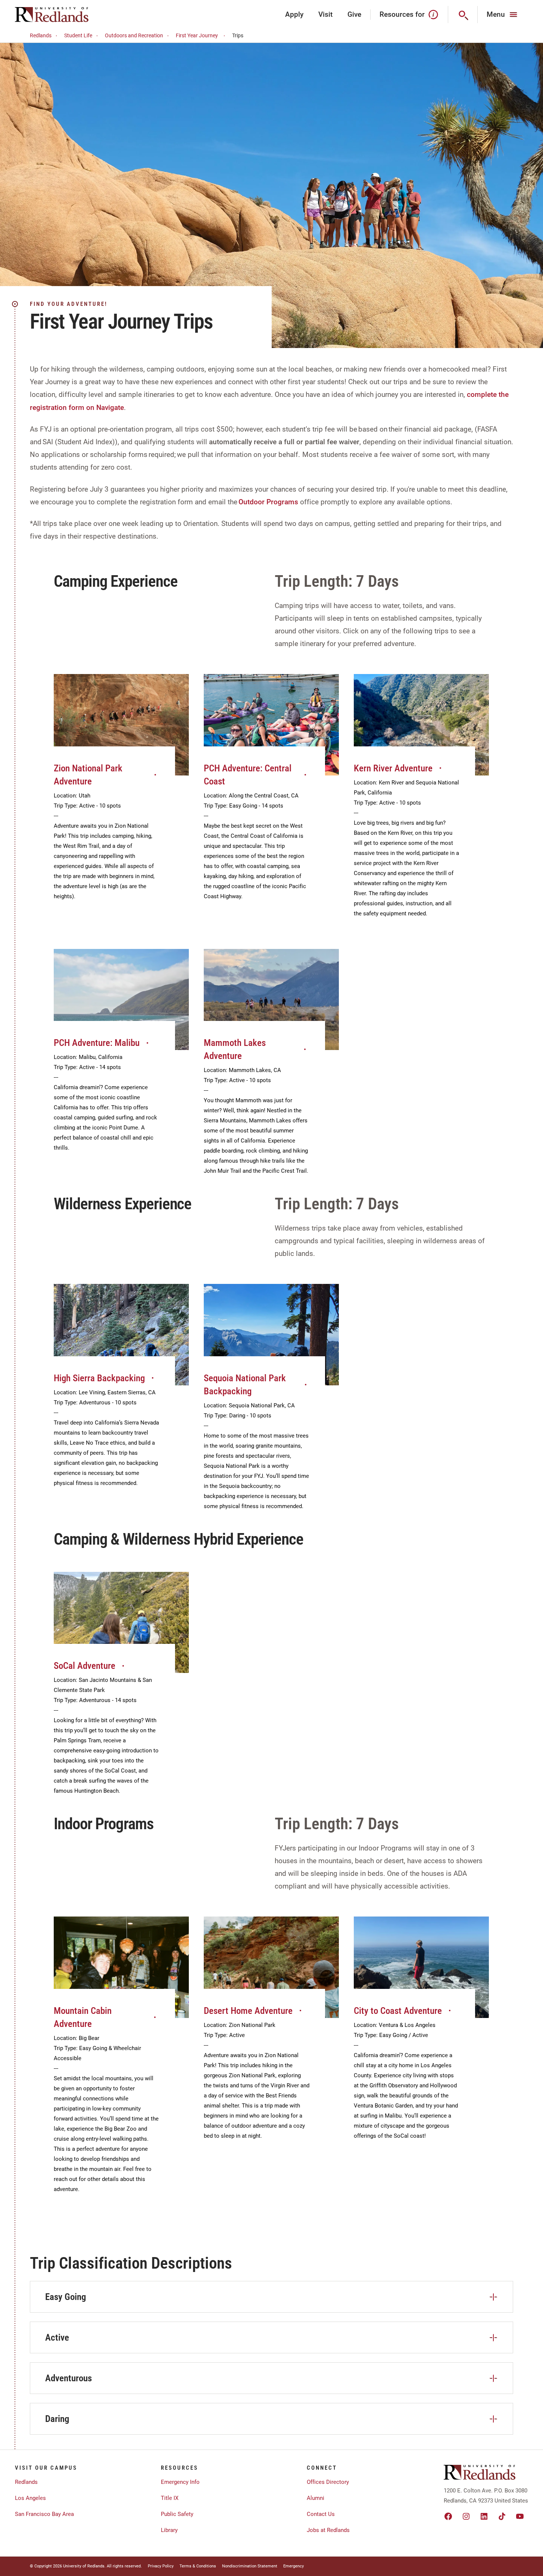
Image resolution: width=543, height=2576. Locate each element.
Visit (325, 14)
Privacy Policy (161, 2566)
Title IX (170, 2498)
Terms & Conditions (198, 2566)
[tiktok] (502, 2516)
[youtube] (520, 2516)
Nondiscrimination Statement (250, 2566)
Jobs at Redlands (328, 2530)
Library (169, 2530)
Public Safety (177, 2514)
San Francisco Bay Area (44, 2514)
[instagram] (466, 2516)
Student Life (78, 35)
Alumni (316, 2498)
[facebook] (448, 2516)
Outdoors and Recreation (134, 35)
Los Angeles (30, 2498)
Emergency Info (180, 2482)
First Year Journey (197, 35)
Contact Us (321, 2514)
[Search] (463, 15)
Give (354, 14)
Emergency (294, 2566)
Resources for (402, 14)
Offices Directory (328, 2482)
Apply (294, 14)
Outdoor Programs (268, 502)
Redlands (41, 35)
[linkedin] (484, 2516)
